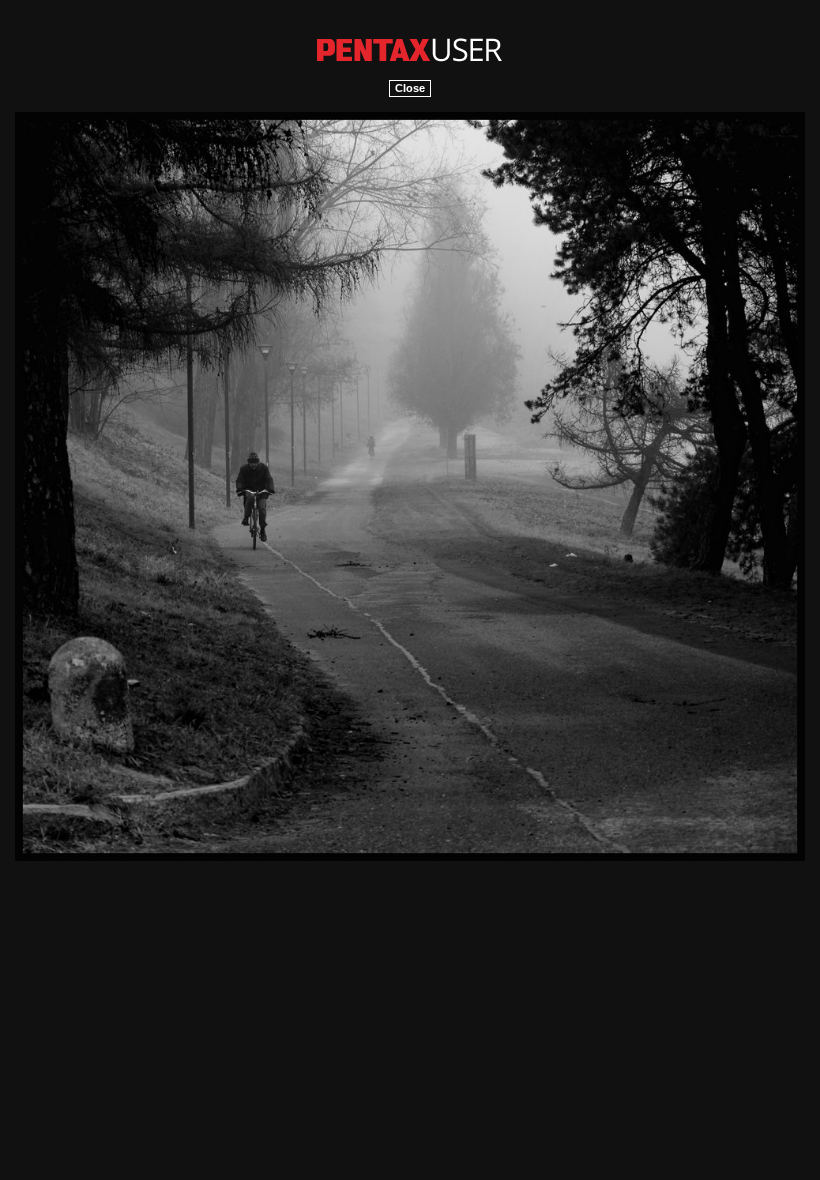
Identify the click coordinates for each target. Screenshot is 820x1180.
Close (410, 88)
